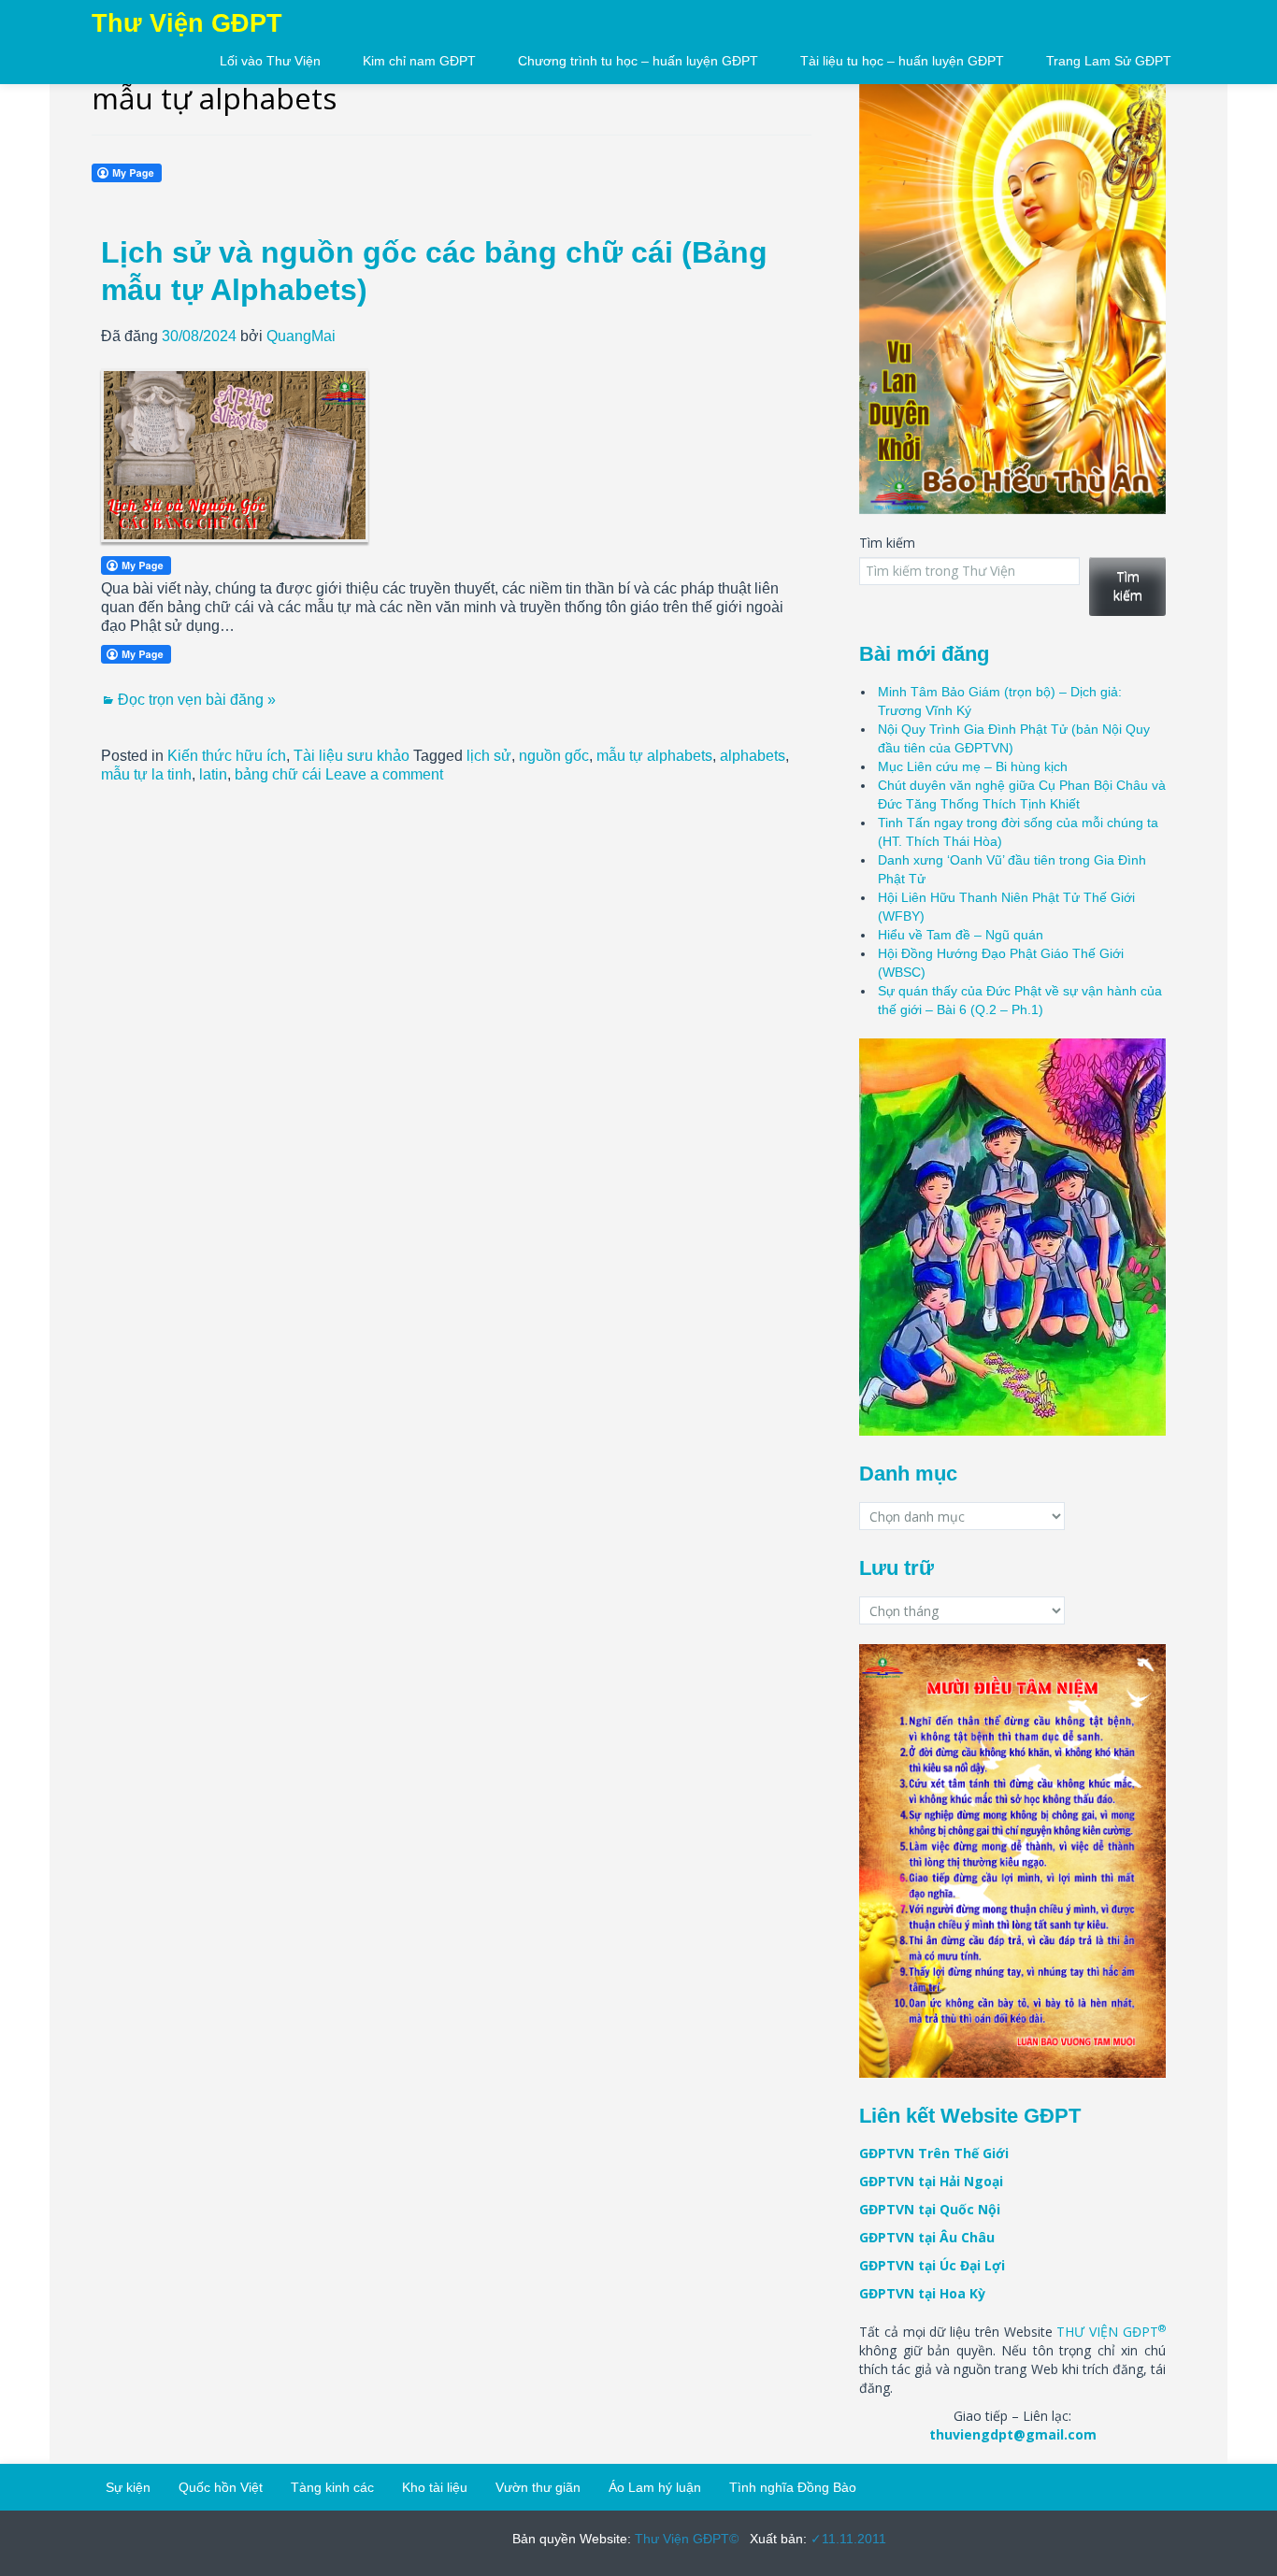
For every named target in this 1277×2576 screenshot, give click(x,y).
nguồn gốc (554, 756)
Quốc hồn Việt (221, 2487)
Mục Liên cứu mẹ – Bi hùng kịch (973, 766)
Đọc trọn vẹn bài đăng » (197, 700)
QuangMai (301, 336)
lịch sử (489, 756)
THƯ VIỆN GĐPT (1111, 2332)
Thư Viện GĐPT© (685, 2539)
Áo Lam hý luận (655, 2487)
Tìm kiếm (887, 543)
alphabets (753, 756)
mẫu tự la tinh (146, 774)
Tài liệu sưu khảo (352, 756)
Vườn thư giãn (538, 2487)
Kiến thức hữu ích (227, 756)
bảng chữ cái (278, 774)
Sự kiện (128, 2487)
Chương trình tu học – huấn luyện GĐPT (638, 61)
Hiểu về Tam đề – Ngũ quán (961, 935)
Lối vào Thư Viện (270, 61)
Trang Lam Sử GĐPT (1109, 61)
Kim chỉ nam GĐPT (419, 61)
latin (213, 774)
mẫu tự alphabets (654, 756)
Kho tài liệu (435, 2487)
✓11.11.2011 (847, 2539)
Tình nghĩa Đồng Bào (793, 2487)
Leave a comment (384, 774)
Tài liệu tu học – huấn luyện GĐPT (902, 61)
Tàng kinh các (332, 2487)
